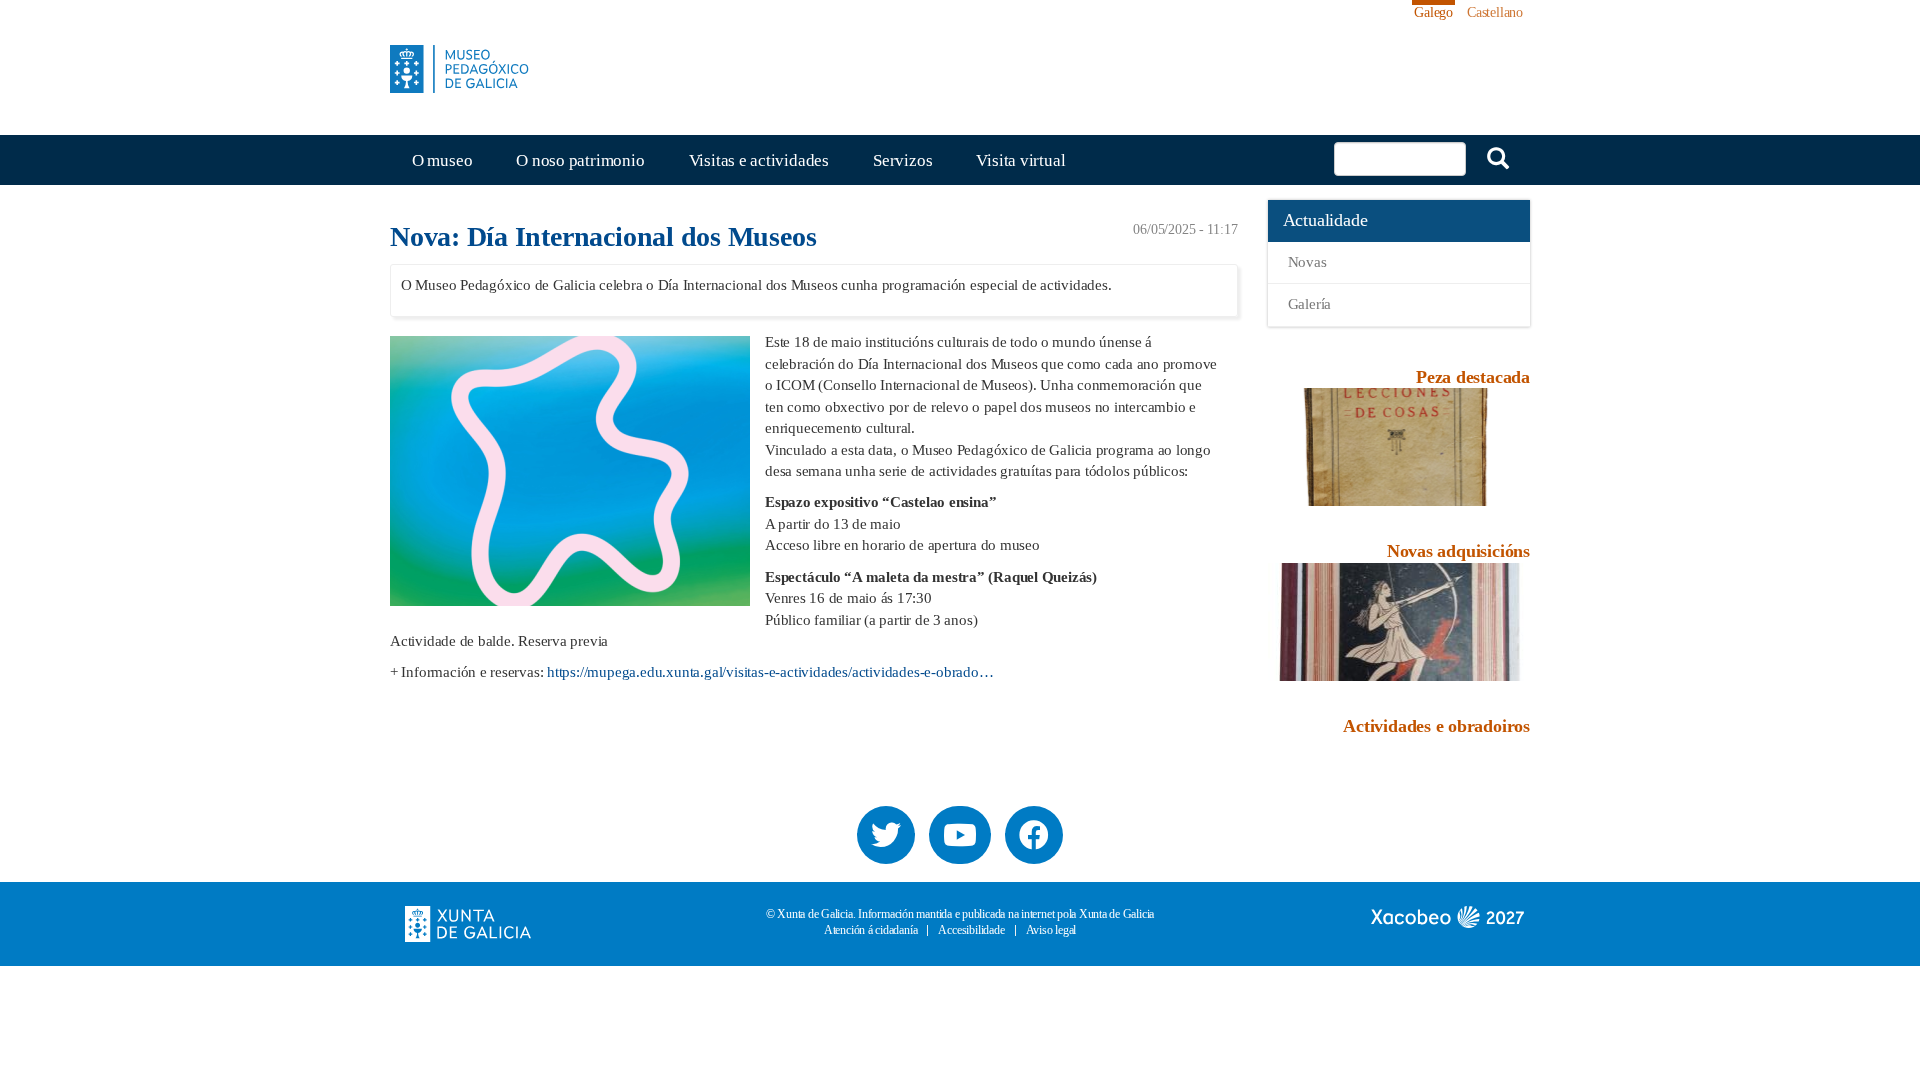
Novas (1307, 262)
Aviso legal (1051, 930)
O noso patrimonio (580, 160)
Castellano (1495, 12)
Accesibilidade (971, 930)
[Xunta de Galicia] (468, 922)
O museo (442, 160)
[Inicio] (467, 69)
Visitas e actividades (759, 160)
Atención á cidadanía (871, 930)
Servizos (902, 160)
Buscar (1498, 158)
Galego (1433, 12)
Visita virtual (1020, 160)
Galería (1310, 304)
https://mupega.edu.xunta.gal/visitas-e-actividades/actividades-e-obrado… (770, 672)
